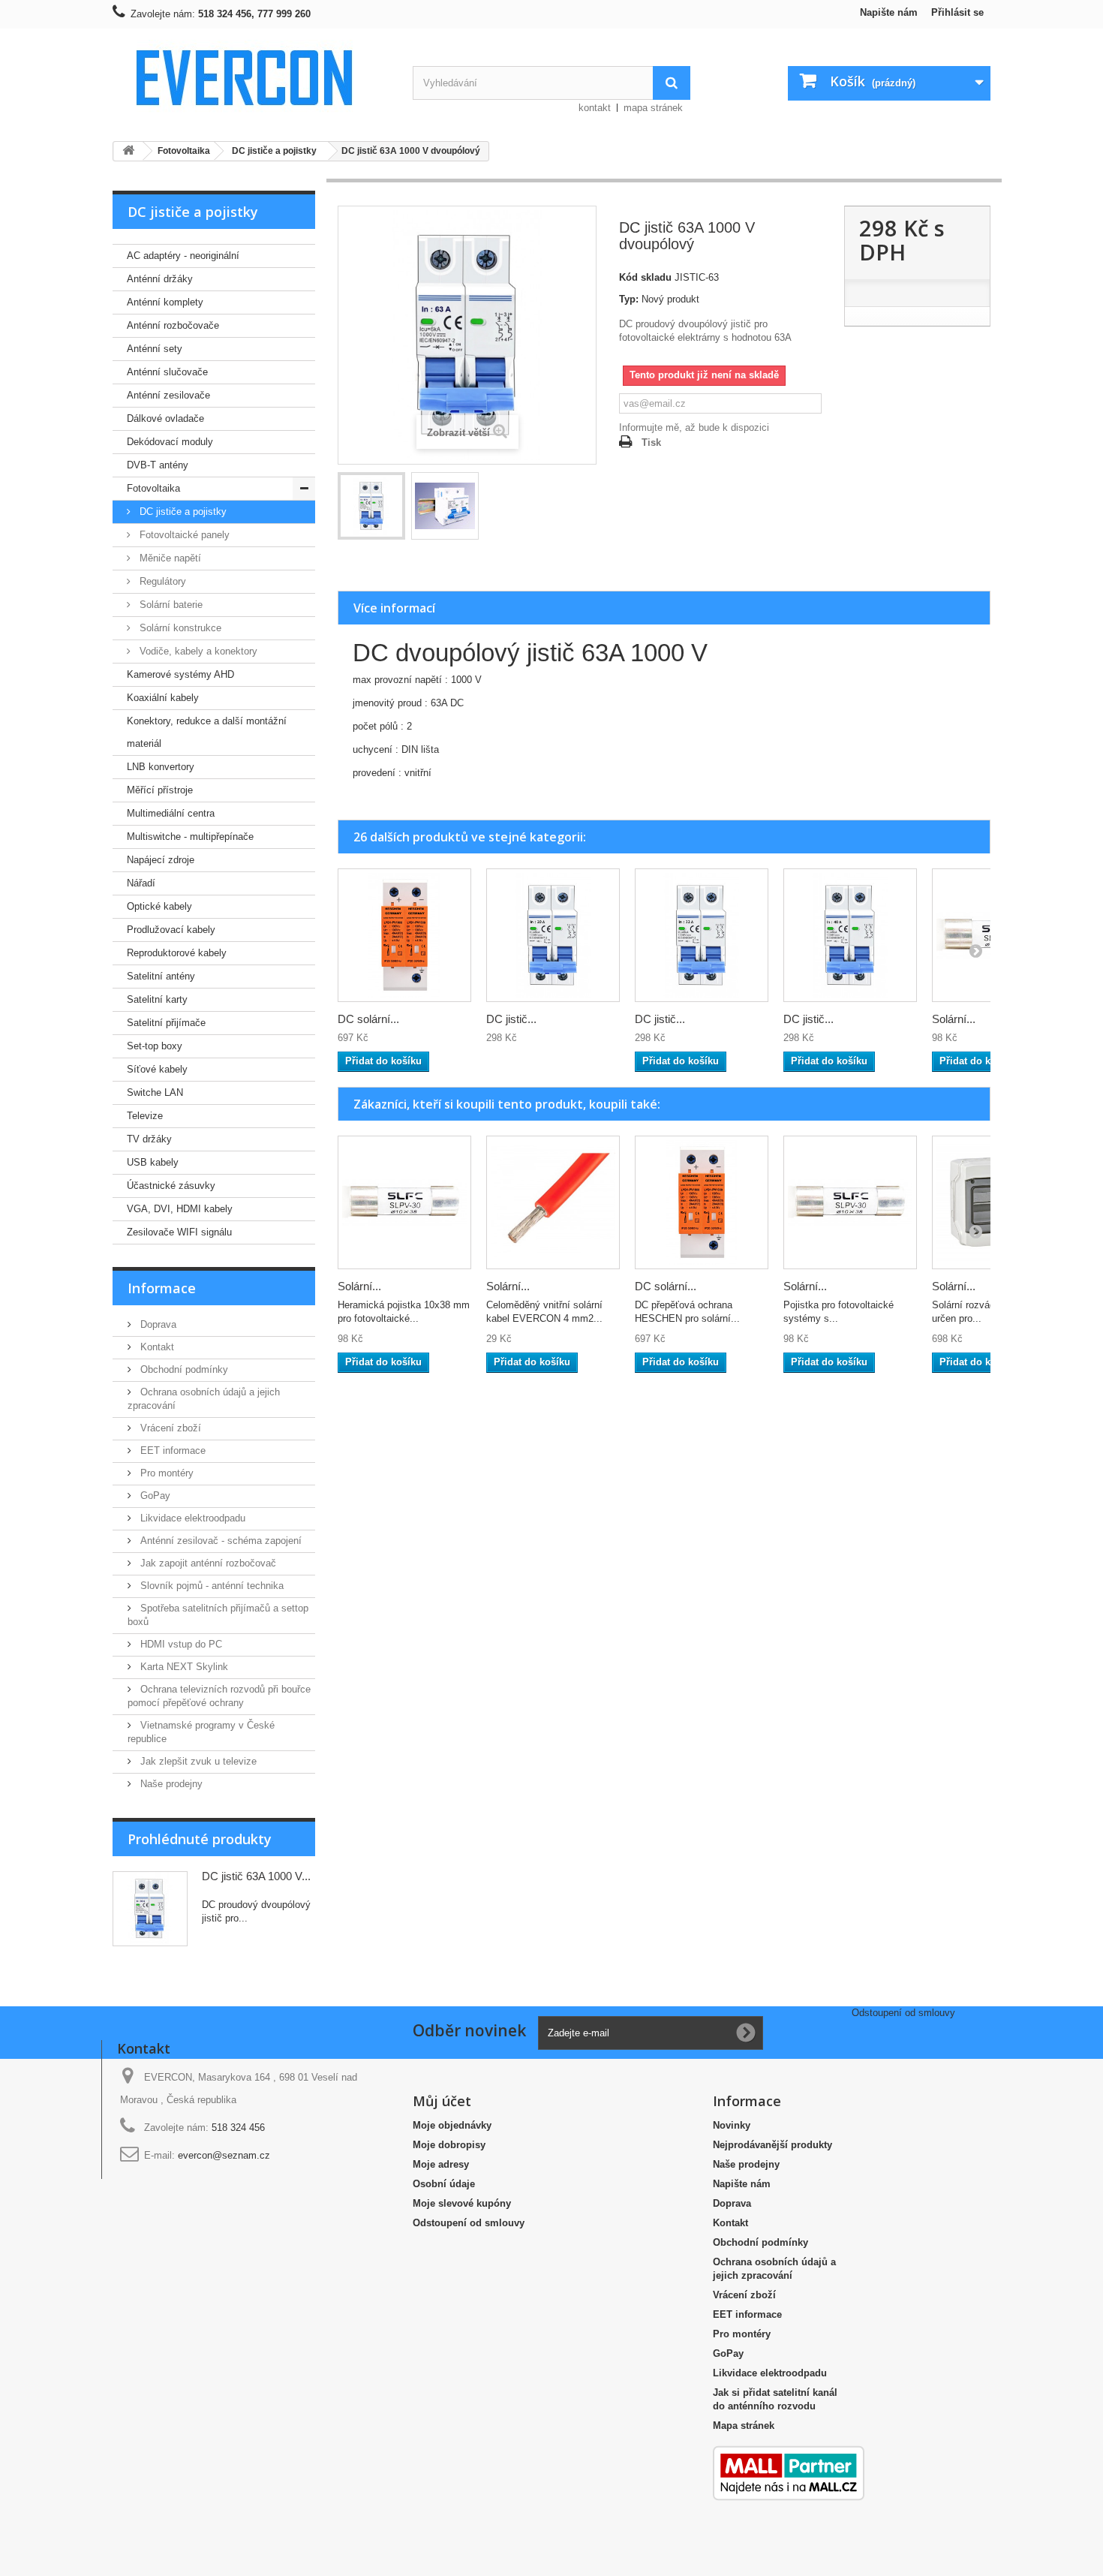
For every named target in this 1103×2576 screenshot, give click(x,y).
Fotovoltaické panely (183, 535)
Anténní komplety (165, 302)
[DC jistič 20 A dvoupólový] (553, 935)
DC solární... (368, 1019)
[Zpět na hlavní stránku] (128, 151)
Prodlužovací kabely (171, 930)
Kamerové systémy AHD (180, 674)
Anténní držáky (160, 279)
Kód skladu (645, 277)
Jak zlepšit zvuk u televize (197, 1761)
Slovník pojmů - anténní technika (210, 1586)
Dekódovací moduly (170, 442)
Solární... (954, 1019)
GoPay (154, 1496)
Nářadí (141, 883)
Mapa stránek (744, 2426)
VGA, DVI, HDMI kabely (180, 1209)
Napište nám (889, 12)
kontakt (595, 108)
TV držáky (149, 1139)
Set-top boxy (155, 1046)
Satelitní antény (161, 976)
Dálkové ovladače (165, 418)
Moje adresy (441, 2164)
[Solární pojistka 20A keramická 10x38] (404, 1202)
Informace (162, 1288)
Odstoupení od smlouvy (469, 2223)
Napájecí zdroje (161, 860)
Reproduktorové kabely (177, 953)
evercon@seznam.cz (224, 2155)
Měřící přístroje (160, 790)
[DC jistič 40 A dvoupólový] (850, 935)
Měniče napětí (169, 558)
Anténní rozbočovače (173, 325)
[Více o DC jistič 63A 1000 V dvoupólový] (150, 1909)
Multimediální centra (171, 813)
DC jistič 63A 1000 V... (256, 1876)
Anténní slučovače (167, 372)
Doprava (157, 1324)
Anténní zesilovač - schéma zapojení (219, 1541)
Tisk (651, 442)
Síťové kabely (157, 1069)
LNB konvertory (161, 767)
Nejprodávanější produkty (772, 2145)
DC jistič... (511, 1019)
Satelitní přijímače (166, 1023)
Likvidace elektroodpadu (191, 1518)
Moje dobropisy (449, 2145)
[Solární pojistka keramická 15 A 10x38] (850, 1202)
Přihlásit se (957, 12)
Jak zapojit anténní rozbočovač (207, 1563)
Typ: (629, 299)
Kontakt (156, 1347)
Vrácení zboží (169, 1428)
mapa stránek (653, 108)
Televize (145, 1116)
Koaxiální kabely (163, 698)
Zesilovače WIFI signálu (179, 1232)
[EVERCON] (251, 77)
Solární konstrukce (179, 628)
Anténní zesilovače (168, 395)
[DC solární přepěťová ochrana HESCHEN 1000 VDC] (404, 935)
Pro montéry (165, 1473)
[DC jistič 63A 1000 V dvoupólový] (371, 506)
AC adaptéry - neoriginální (183, 256)
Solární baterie (170, 605)
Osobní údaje (444, 2184)
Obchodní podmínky (183, 1369)
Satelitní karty (157, 999)
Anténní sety (155, 349)
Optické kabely (159, 906)
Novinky (732, 2125)
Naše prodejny (170, 1784)
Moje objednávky (452, 2125)
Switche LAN (155, 1092)
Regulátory (161, 581)
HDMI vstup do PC (180, 1644)
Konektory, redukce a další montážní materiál (207, 732)
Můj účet (442, 2101)
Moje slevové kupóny (462, 2203)
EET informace (171, 1451)
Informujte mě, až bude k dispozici (694, 427)
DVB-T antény (158, 465)
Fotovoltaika (153, 488)
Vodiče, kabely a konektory (197, 651)
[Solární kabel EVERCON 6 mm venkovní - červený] (553, 1202)
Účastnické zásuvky (171, 1186)
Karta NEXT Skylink (183, 1667)
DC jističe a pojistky (182, 512)
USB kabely (153, 1162)
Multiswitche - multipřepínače (190, 837)
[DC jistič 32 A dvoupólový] (702, 935)
